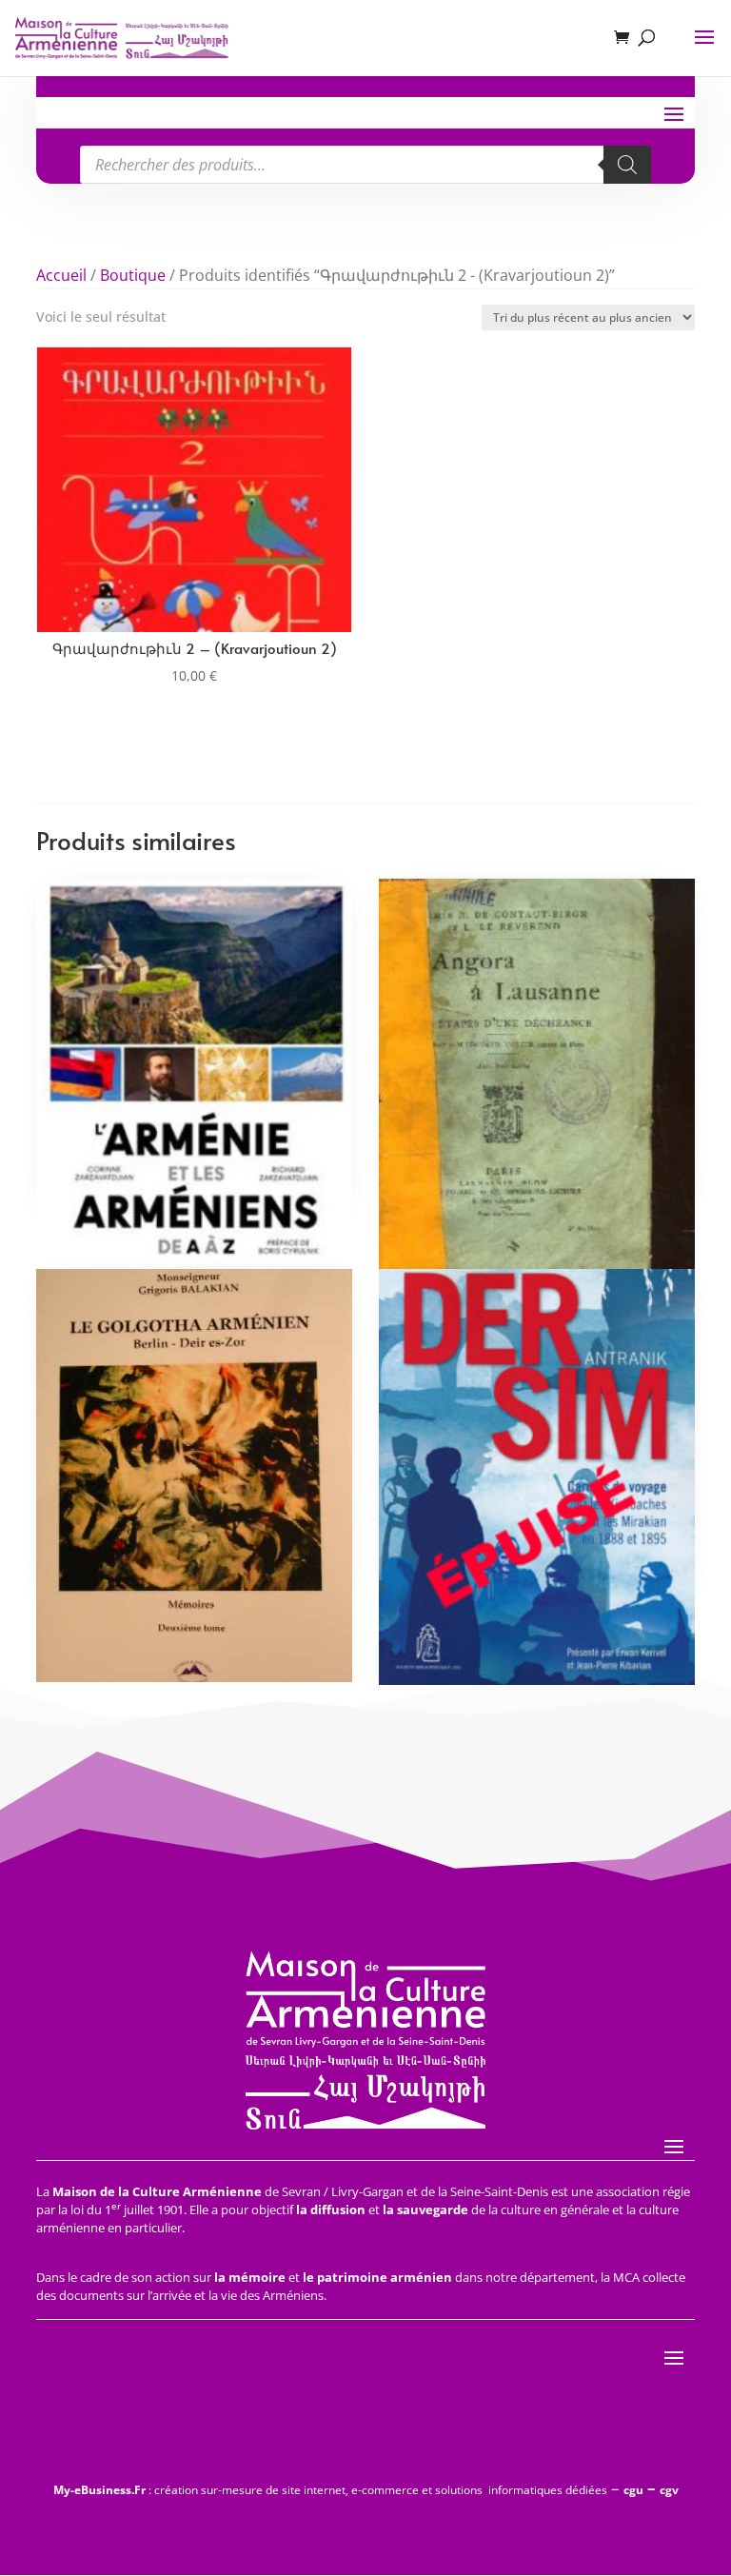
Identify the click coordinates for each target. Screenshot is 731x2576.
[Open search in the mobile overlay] (365, 165)
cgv (669, 2490)
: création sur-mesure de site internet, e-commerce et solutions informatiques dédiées (330, 2490)
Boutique (133, 275)
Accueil (61, 275)
